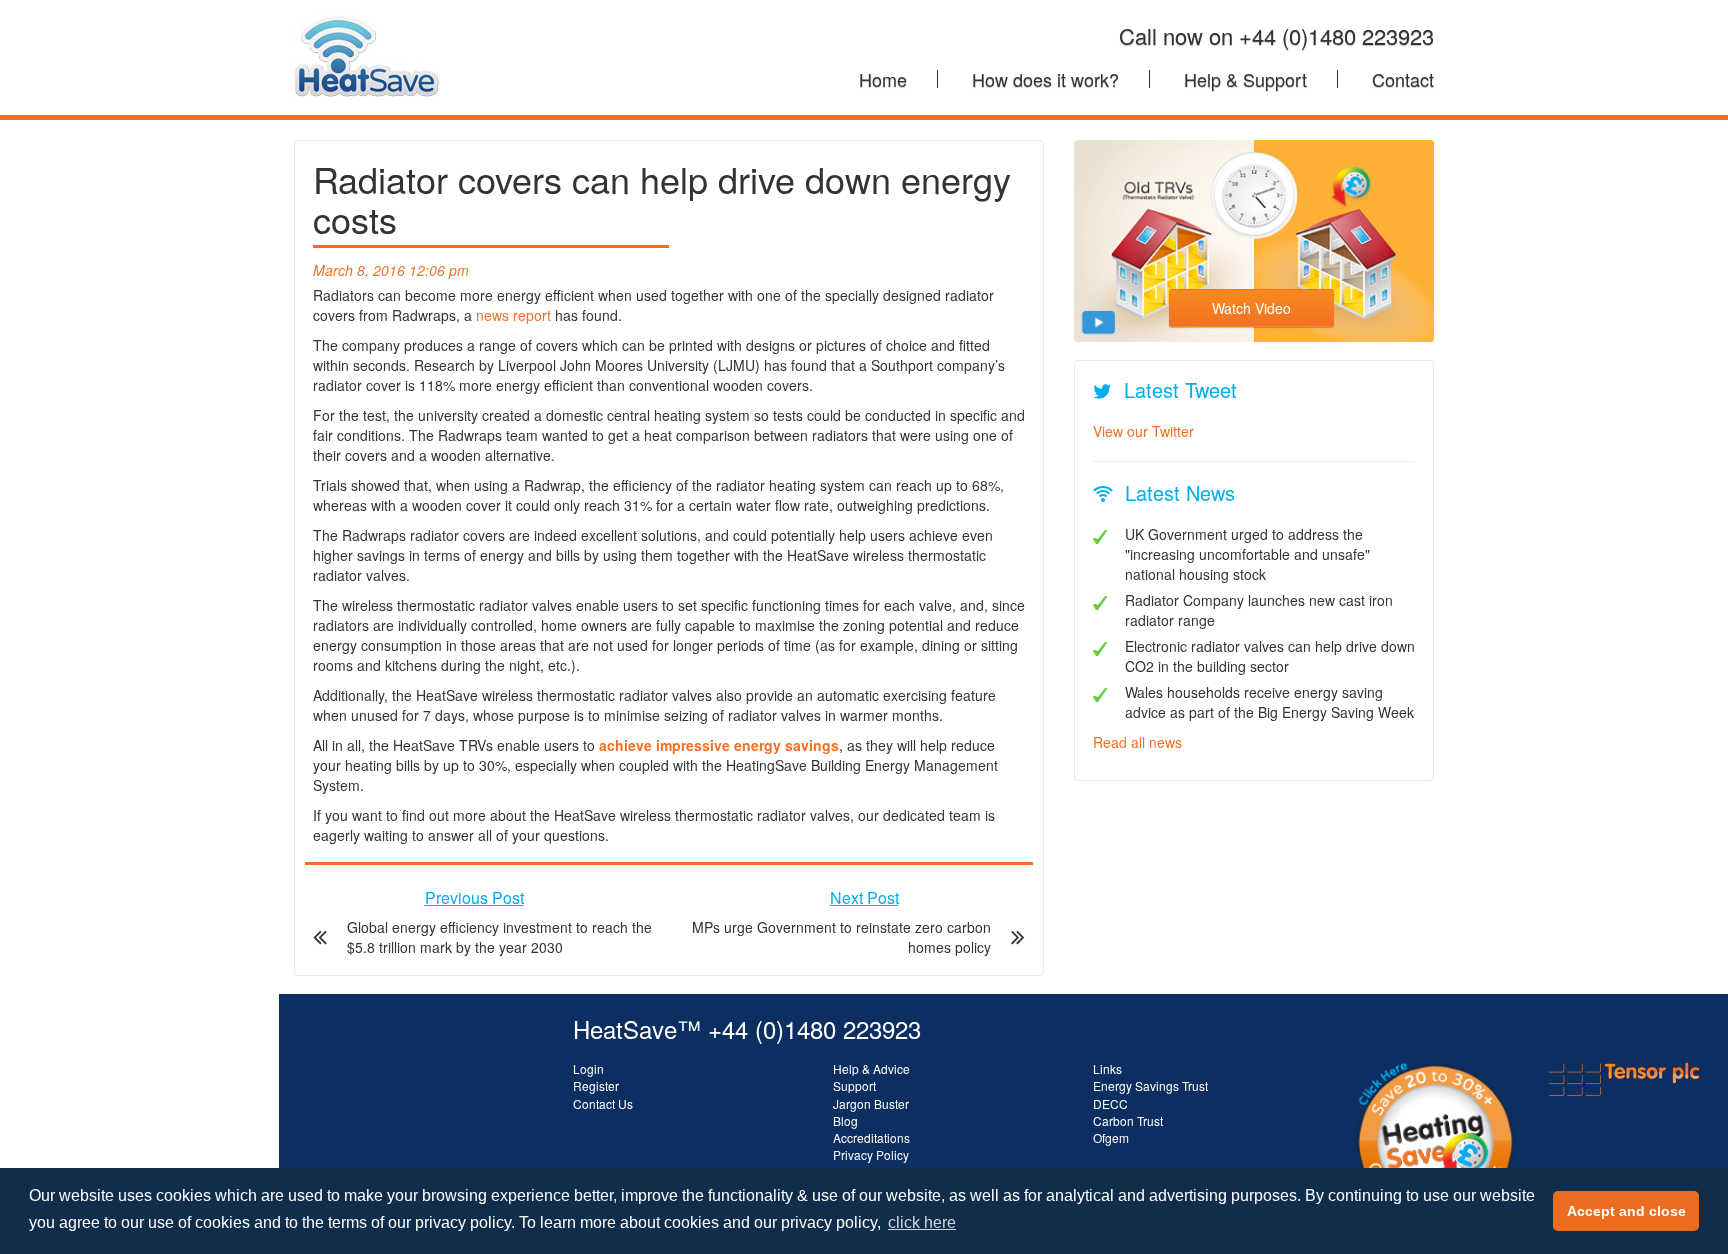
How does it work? (1045, 79)
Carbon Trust (1128, 1120)
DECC (1110, 1103)
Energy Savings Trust (1150, 1085)
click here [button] (922, 1222)
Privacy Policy (871, 1154)
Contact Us (603, 1103)
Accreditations (871, 1137)
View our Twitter (1143, 431)
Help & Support (1245, 79)
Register (596, 1085)
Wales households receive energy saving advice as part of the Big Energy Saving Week (1269, 702)
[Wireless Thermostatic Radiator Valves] (366, 25)
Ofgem (1111, 1137)
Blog (845, 1120)
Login (588, 1068)
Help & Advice (871, 1068)
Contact (1403, 79)
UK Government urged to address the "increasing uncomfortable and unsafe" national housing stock (1247, 554)
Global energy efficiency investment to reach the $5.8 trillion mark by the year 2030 (499, 937)
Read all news (1137, 742)
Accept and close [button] (1626, 1211)
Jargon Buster (871, 1103)
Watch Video (1251, 308)
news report (513, 315)
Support (854, 1085)
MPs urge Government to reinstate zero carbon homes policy (841, 937)
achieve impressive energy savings (719, 745)
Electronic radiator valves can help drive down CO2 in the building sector (1270, 656)
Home (883, 79)
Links (1107, 1068)
